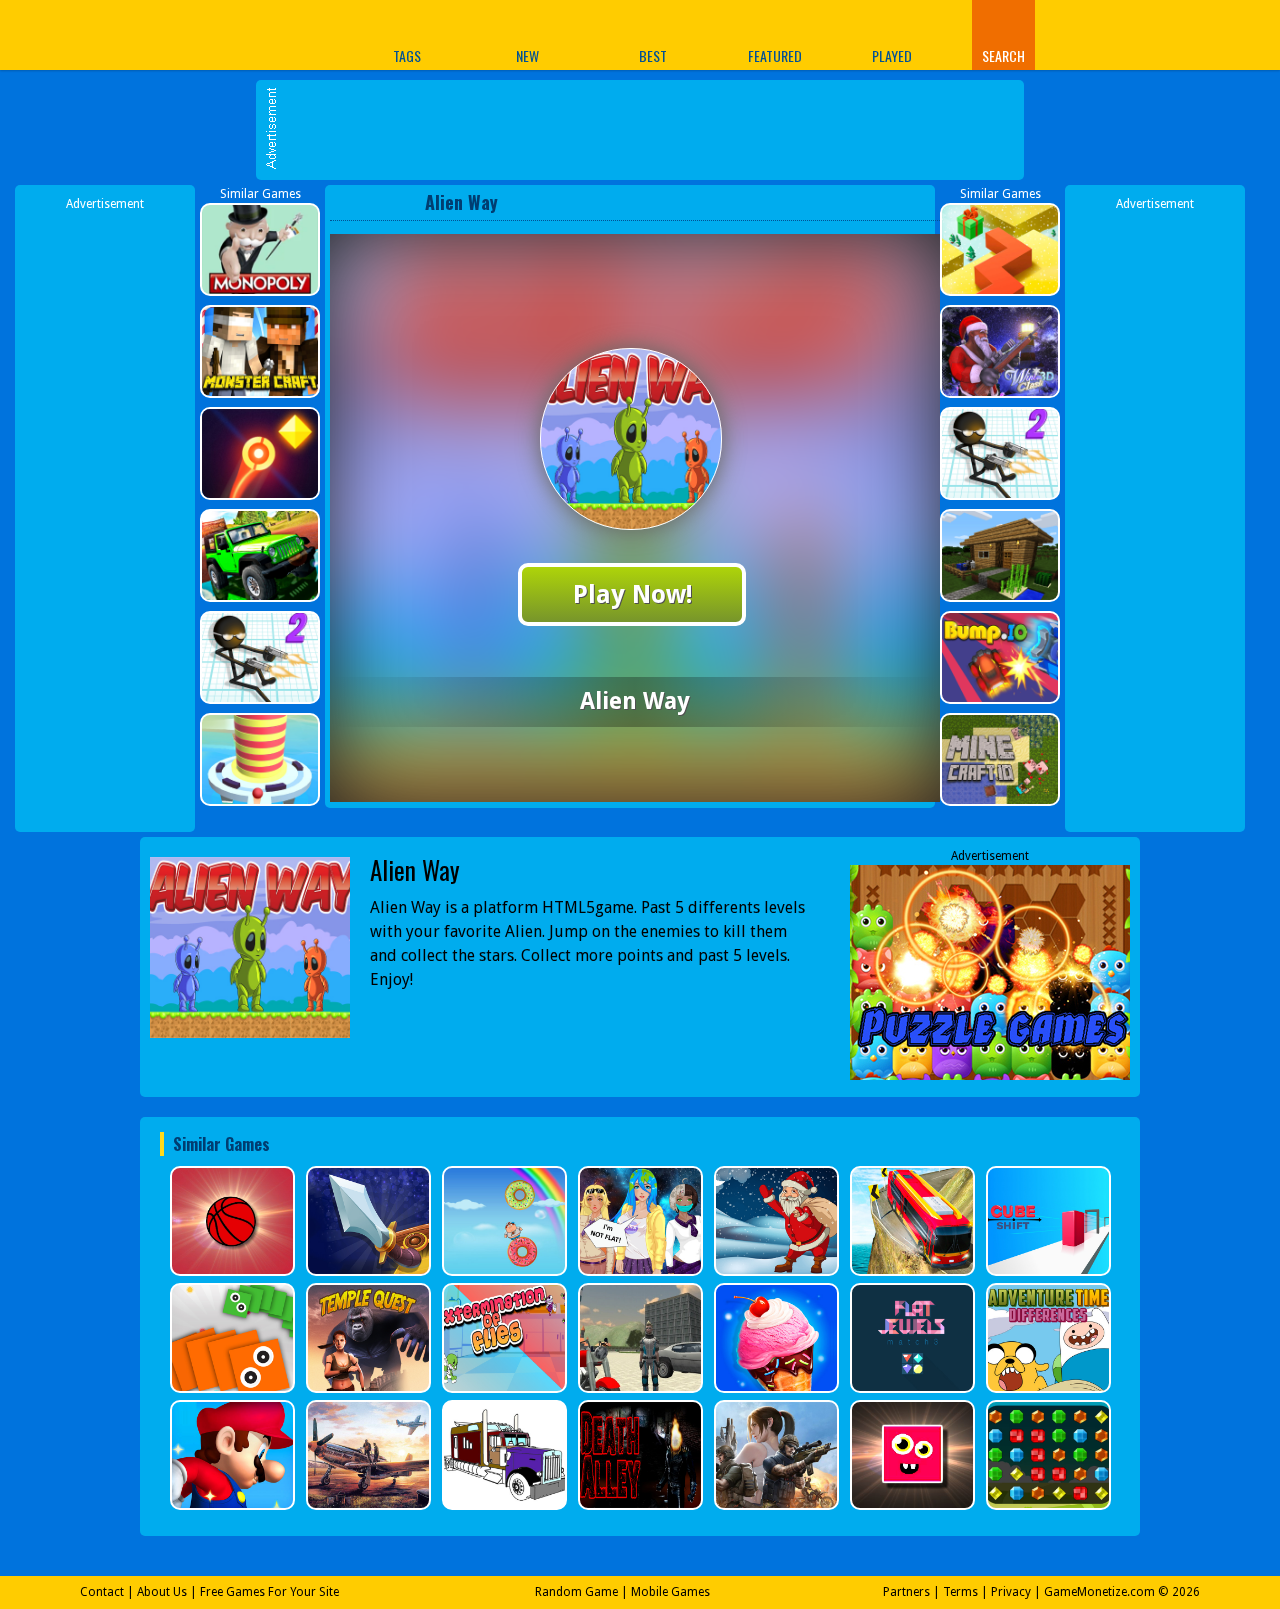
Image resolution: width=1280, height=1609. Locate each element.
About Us (162, 1592)
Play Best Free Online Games (218, 34)
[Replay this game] (918, 202)
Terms (960, 1592)
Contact (102, 1592)
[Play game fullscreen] (885, 202)
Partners (906, 1592)
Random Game (576, 1592)
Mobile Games (670, 1592)
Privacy (1011, 1592)
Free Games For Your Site (269, 1592)
